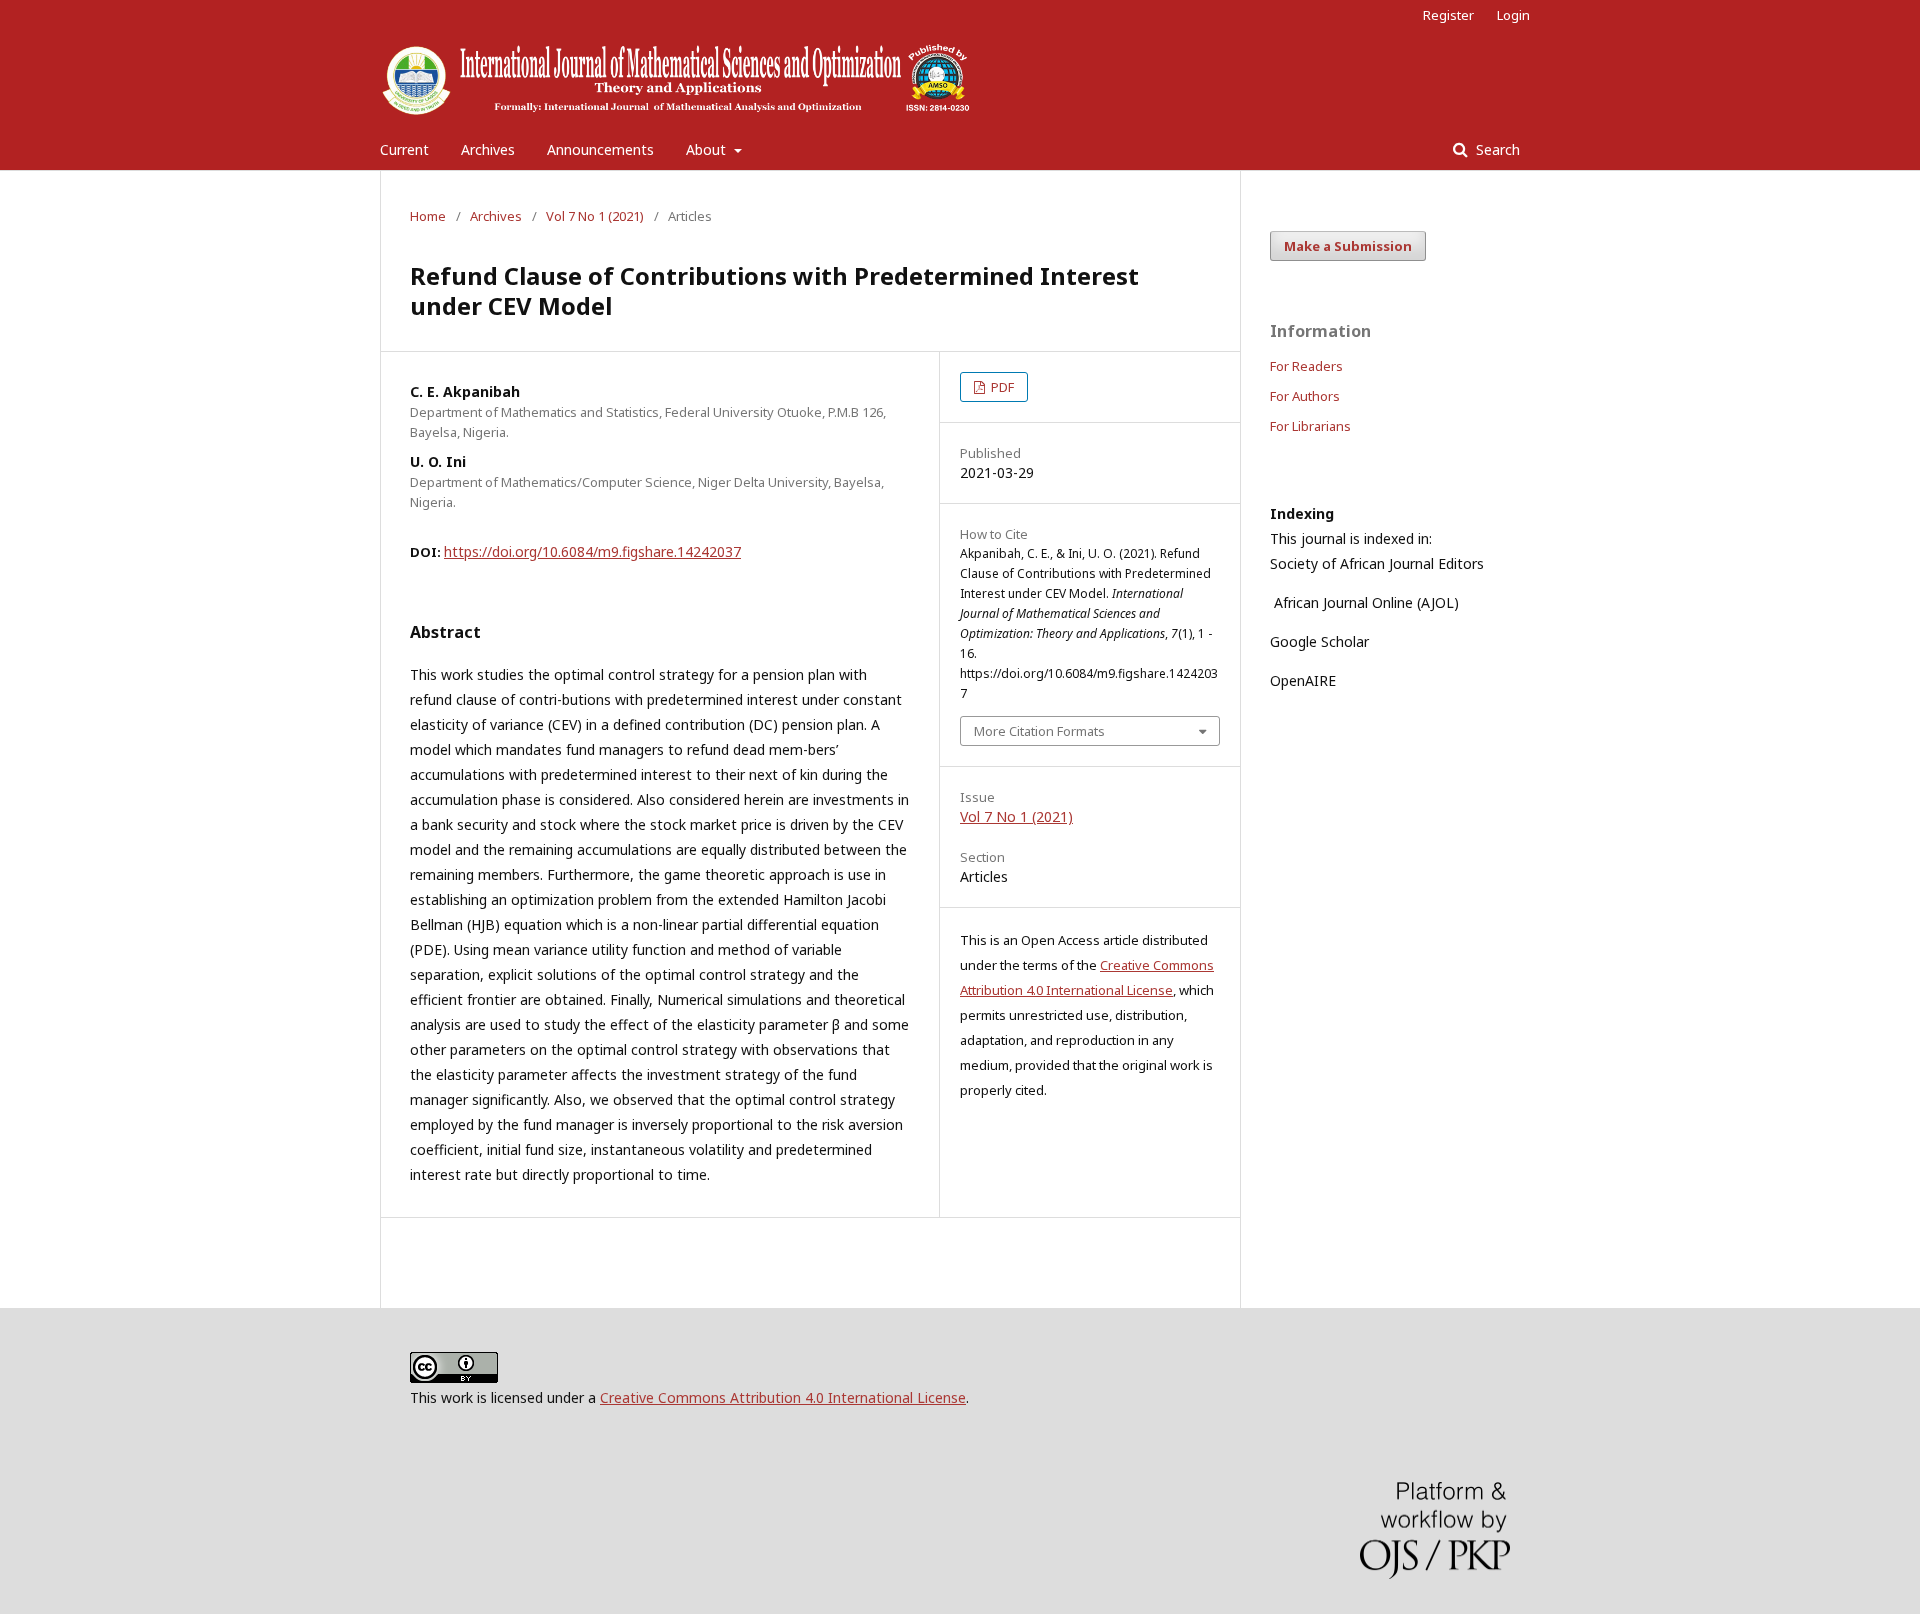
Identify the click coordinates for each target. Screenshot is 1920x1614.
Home (428, 216)
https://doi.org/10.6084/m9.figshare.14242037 (592, 551)
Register (1448, 15)
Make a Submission (1348, 246)
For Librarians (1310, 426)
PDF (1001, 387)
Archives (488, 149)
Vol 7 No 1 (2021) (595, 216)
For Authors (1305, 396)
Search (1496, 149)
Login (1513, 15)
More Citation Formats (1039, 731)
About (708, 149)
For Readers (1306, 366)
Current (404, 149)
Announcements (600, 149)
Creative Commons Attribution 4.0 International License (783, 1397)
